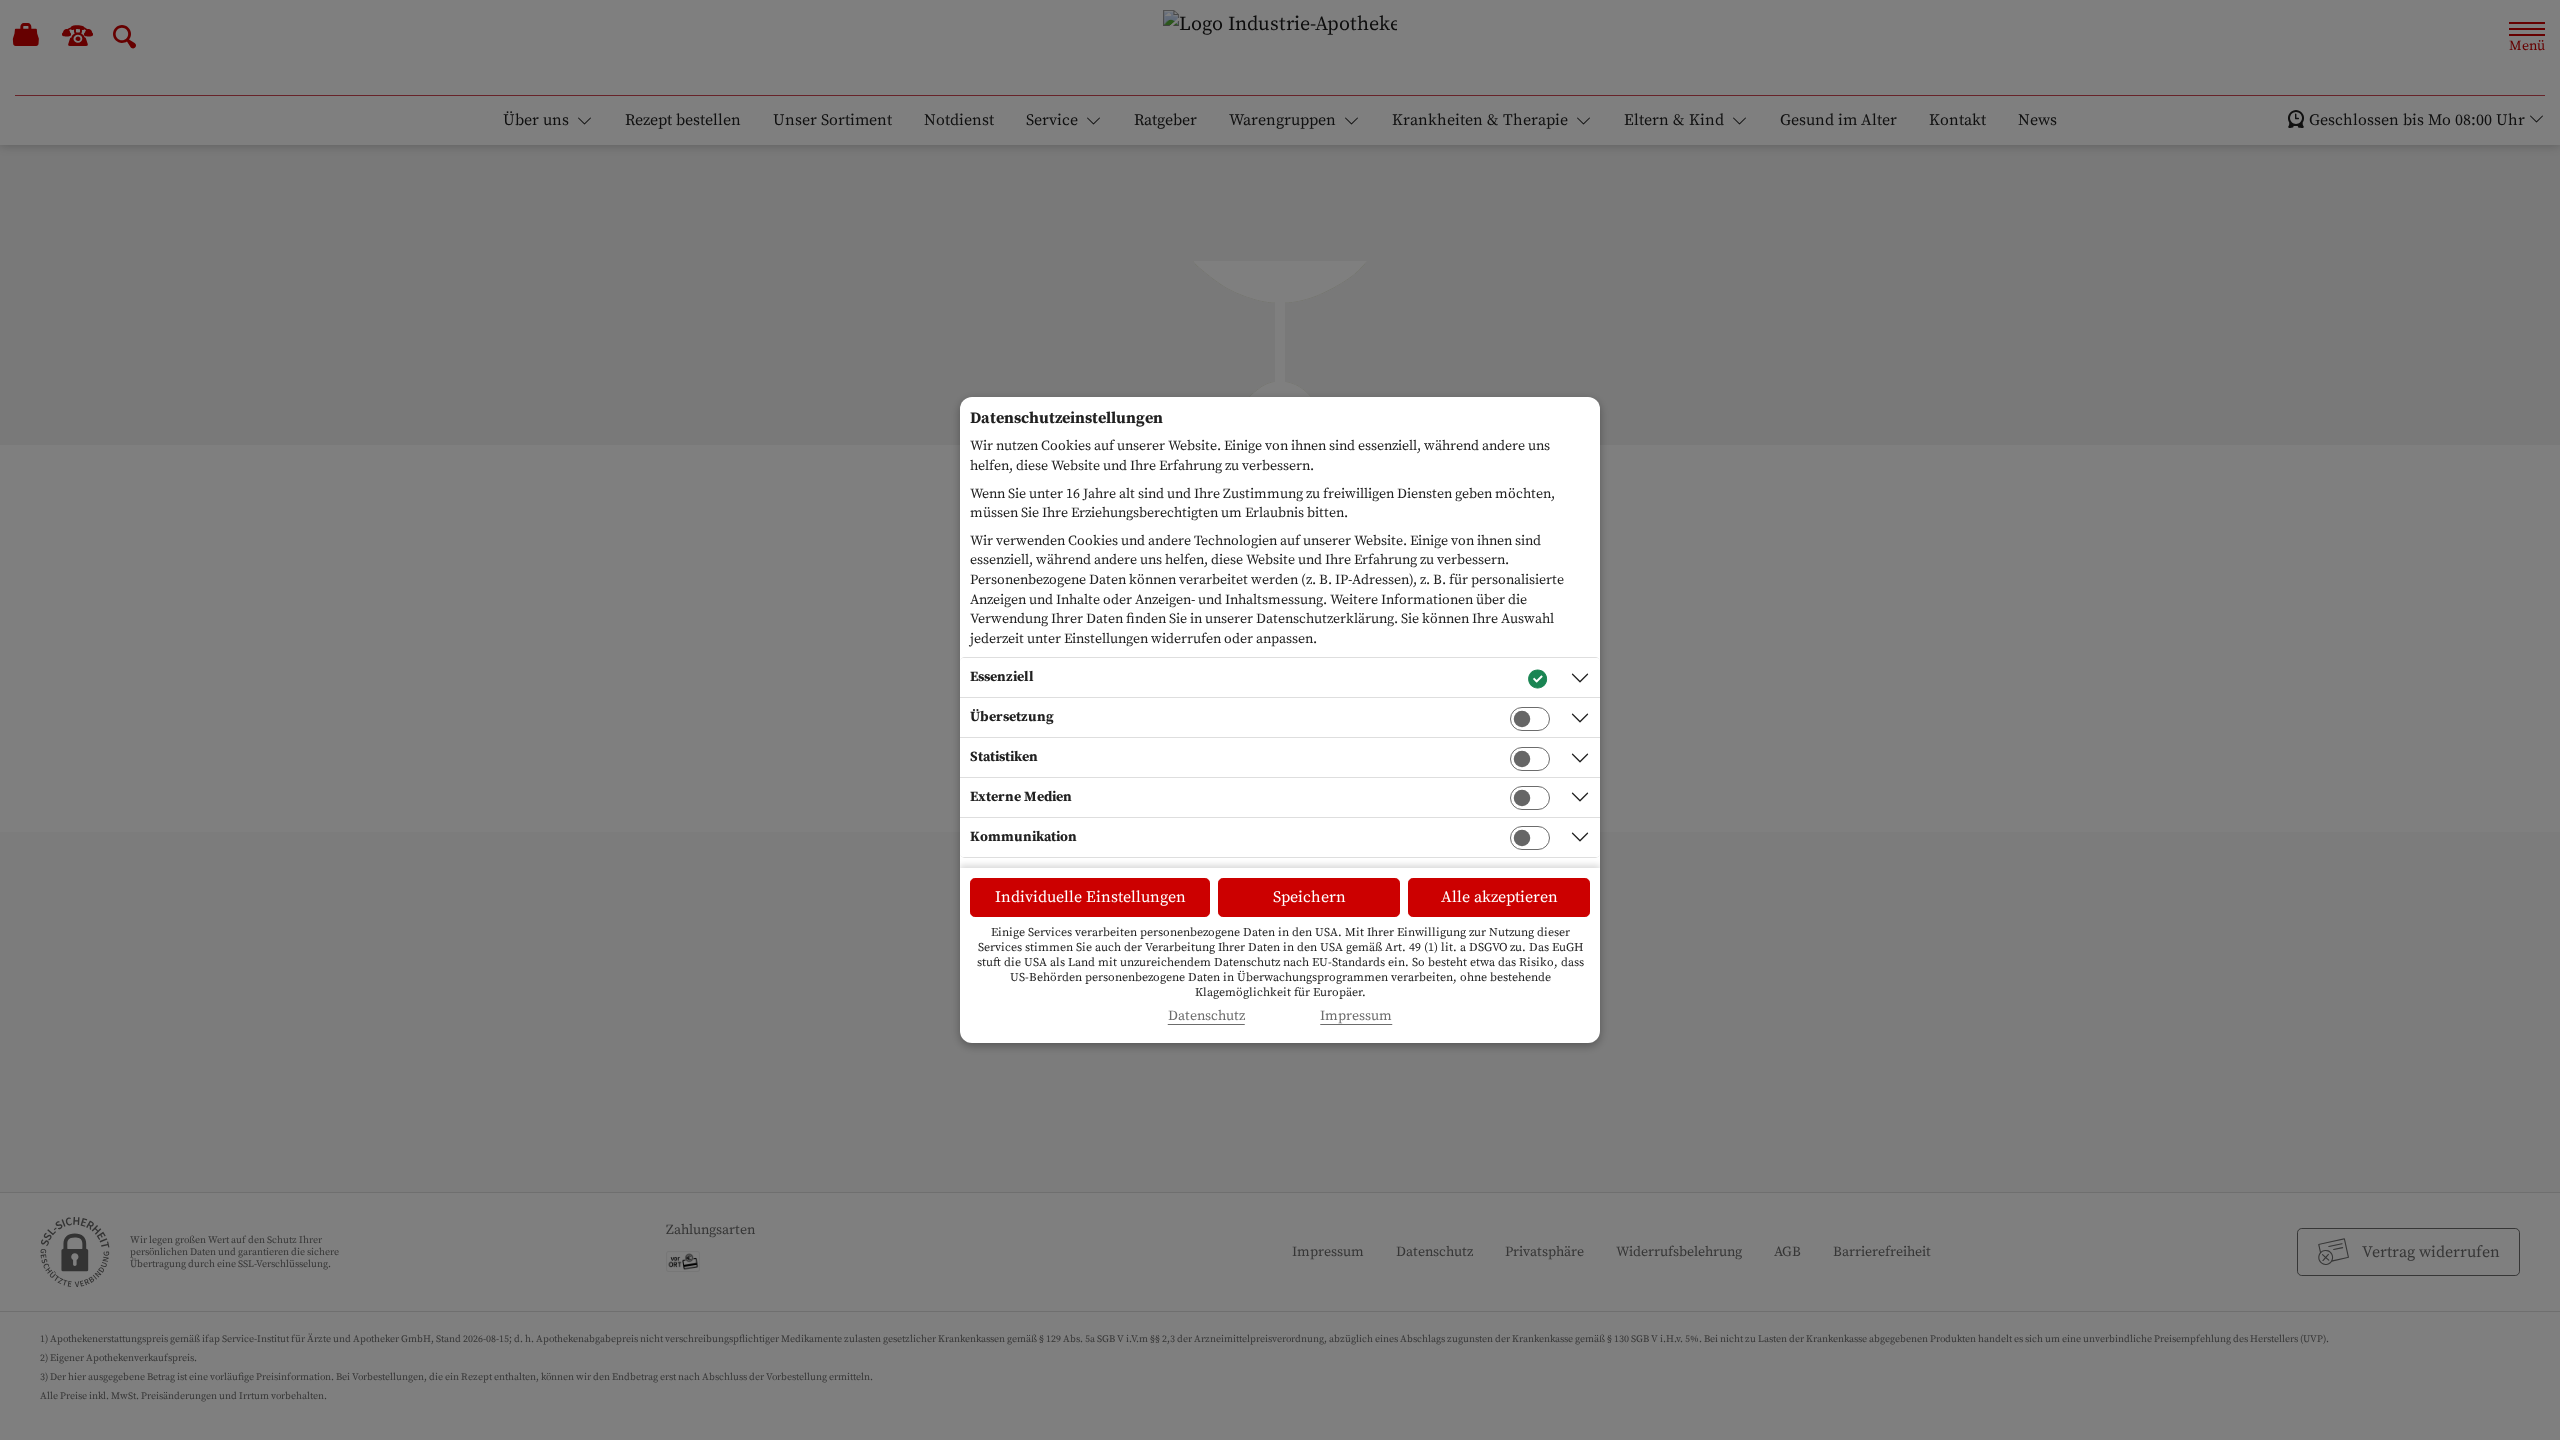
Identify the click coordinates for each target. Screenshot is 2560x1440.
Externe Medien (1021, 797)
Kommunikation (1023, 837)
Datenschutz (1206, 1016)
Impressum (1356, 1016)
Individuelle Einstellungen (1090, 897)
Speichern (1309, 897)
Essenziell (1002, 677)
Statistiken (1004, 757)
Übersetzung (1012, 717)
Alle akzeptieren (1499, 897)
